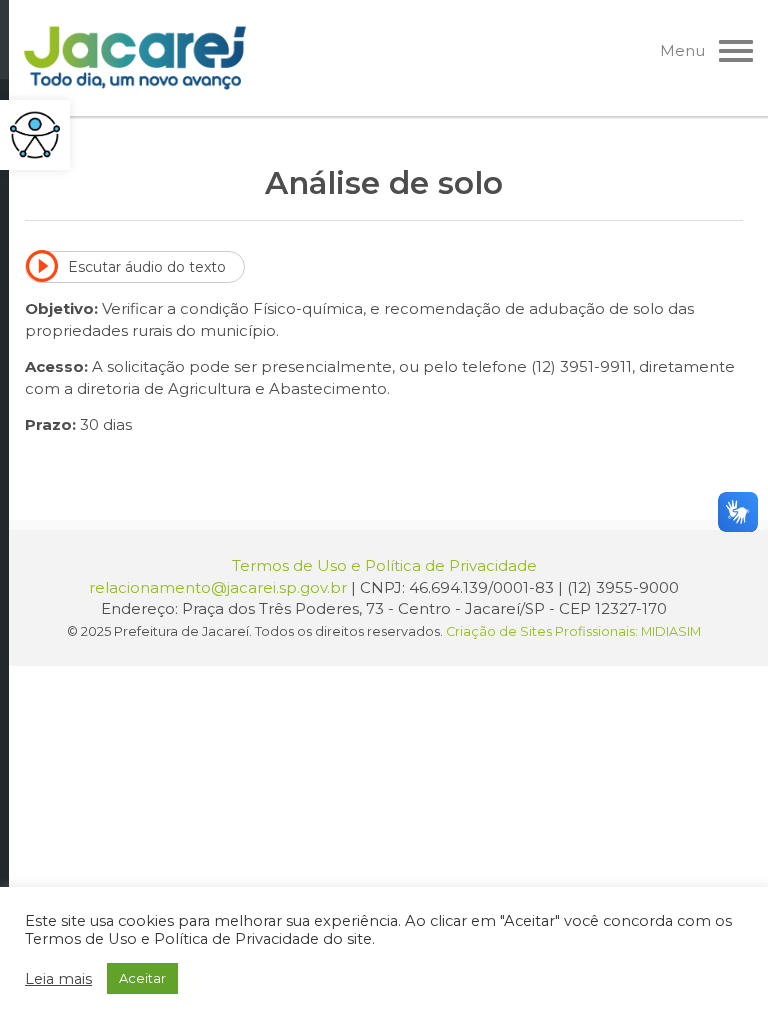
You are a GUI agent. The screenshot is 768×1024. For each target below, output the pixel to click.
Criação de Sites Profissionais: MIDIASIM (573, 631)
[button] (35, 135)
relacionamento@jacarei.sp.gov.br (218, 587)
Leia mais (58, 979)
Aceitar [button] (142, 978)
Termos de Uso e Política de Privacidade (384, 565)
